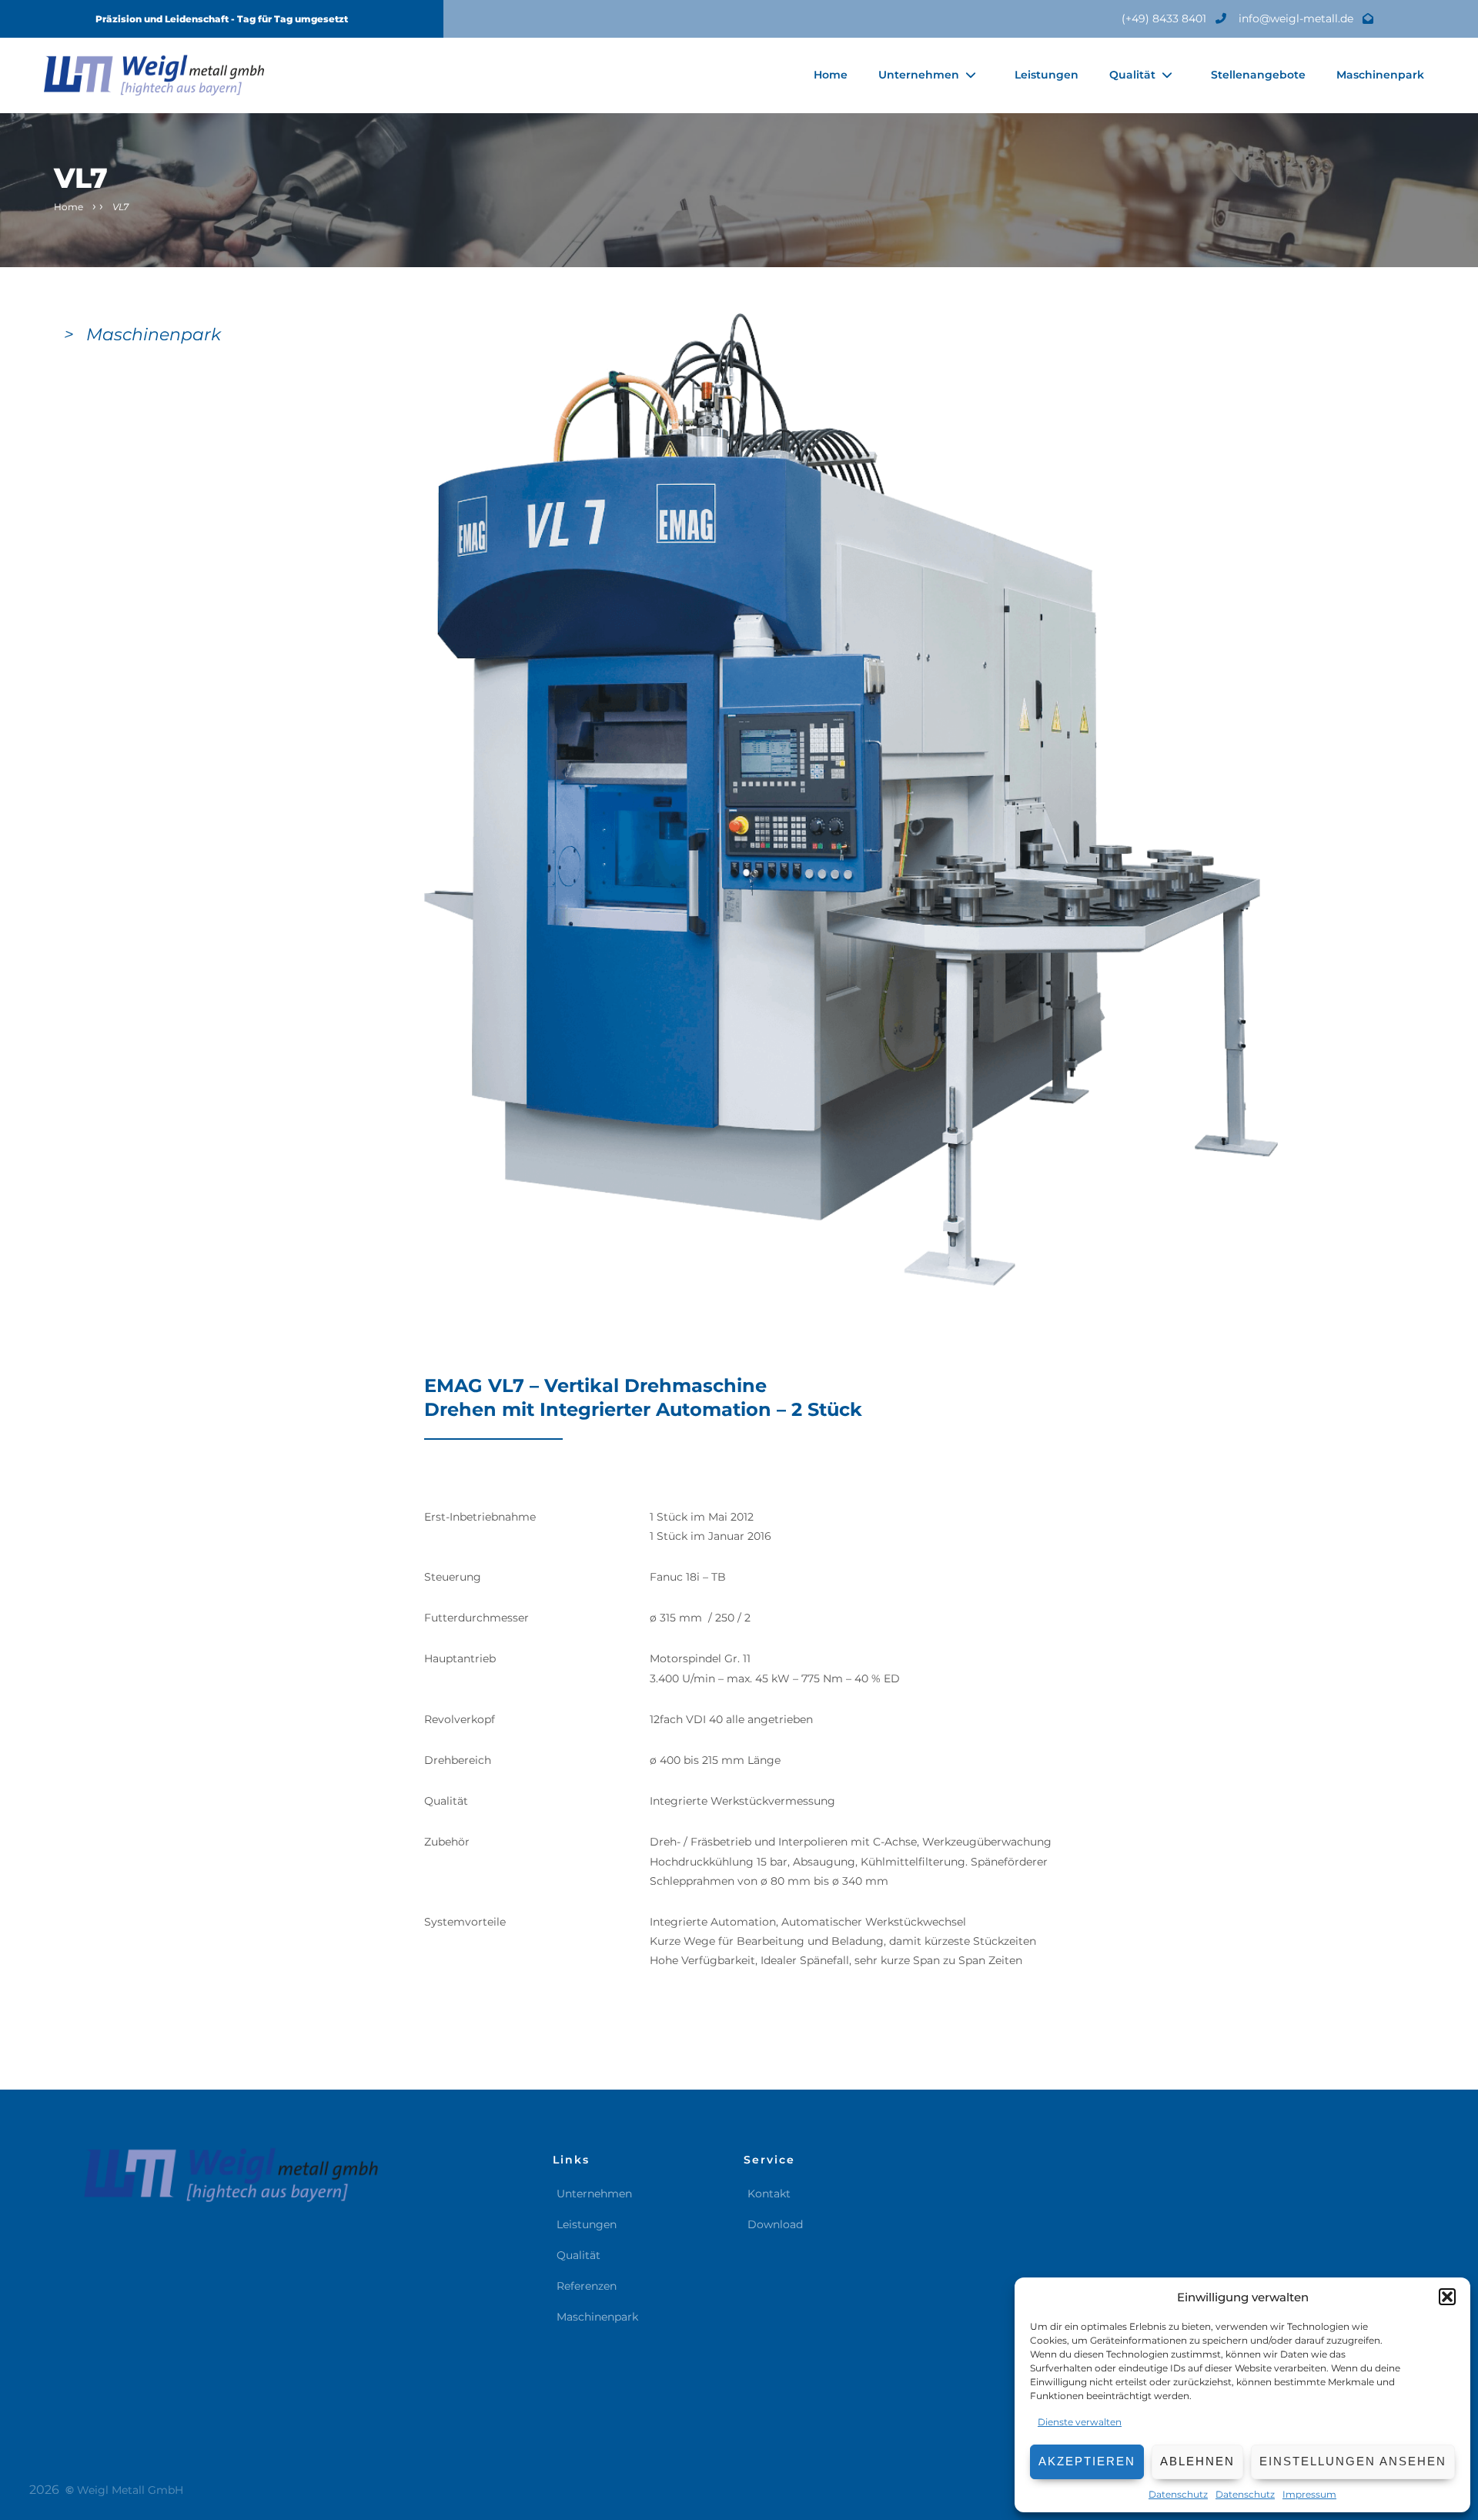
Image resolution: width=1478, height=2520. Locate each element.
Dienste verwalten (1080, 2422)
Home (831, 75)
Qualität (1132, 75)
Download (775, 2224)
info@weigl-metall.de (1297, 18)
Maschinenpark (1380, 75)
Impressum (1309, 2494)
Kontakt (769, 2194)
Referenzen (587, 2286)
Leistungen (1047, 75)
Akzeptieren (1087, 2461)
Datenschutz (1178, 2494)
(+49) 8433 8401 (1165, 18)
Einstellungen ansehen (1353, 2461)
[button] (1447, 2297)
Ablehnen (1197, 2461)
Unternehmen (919, 75)
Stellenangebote (1258, 75)
